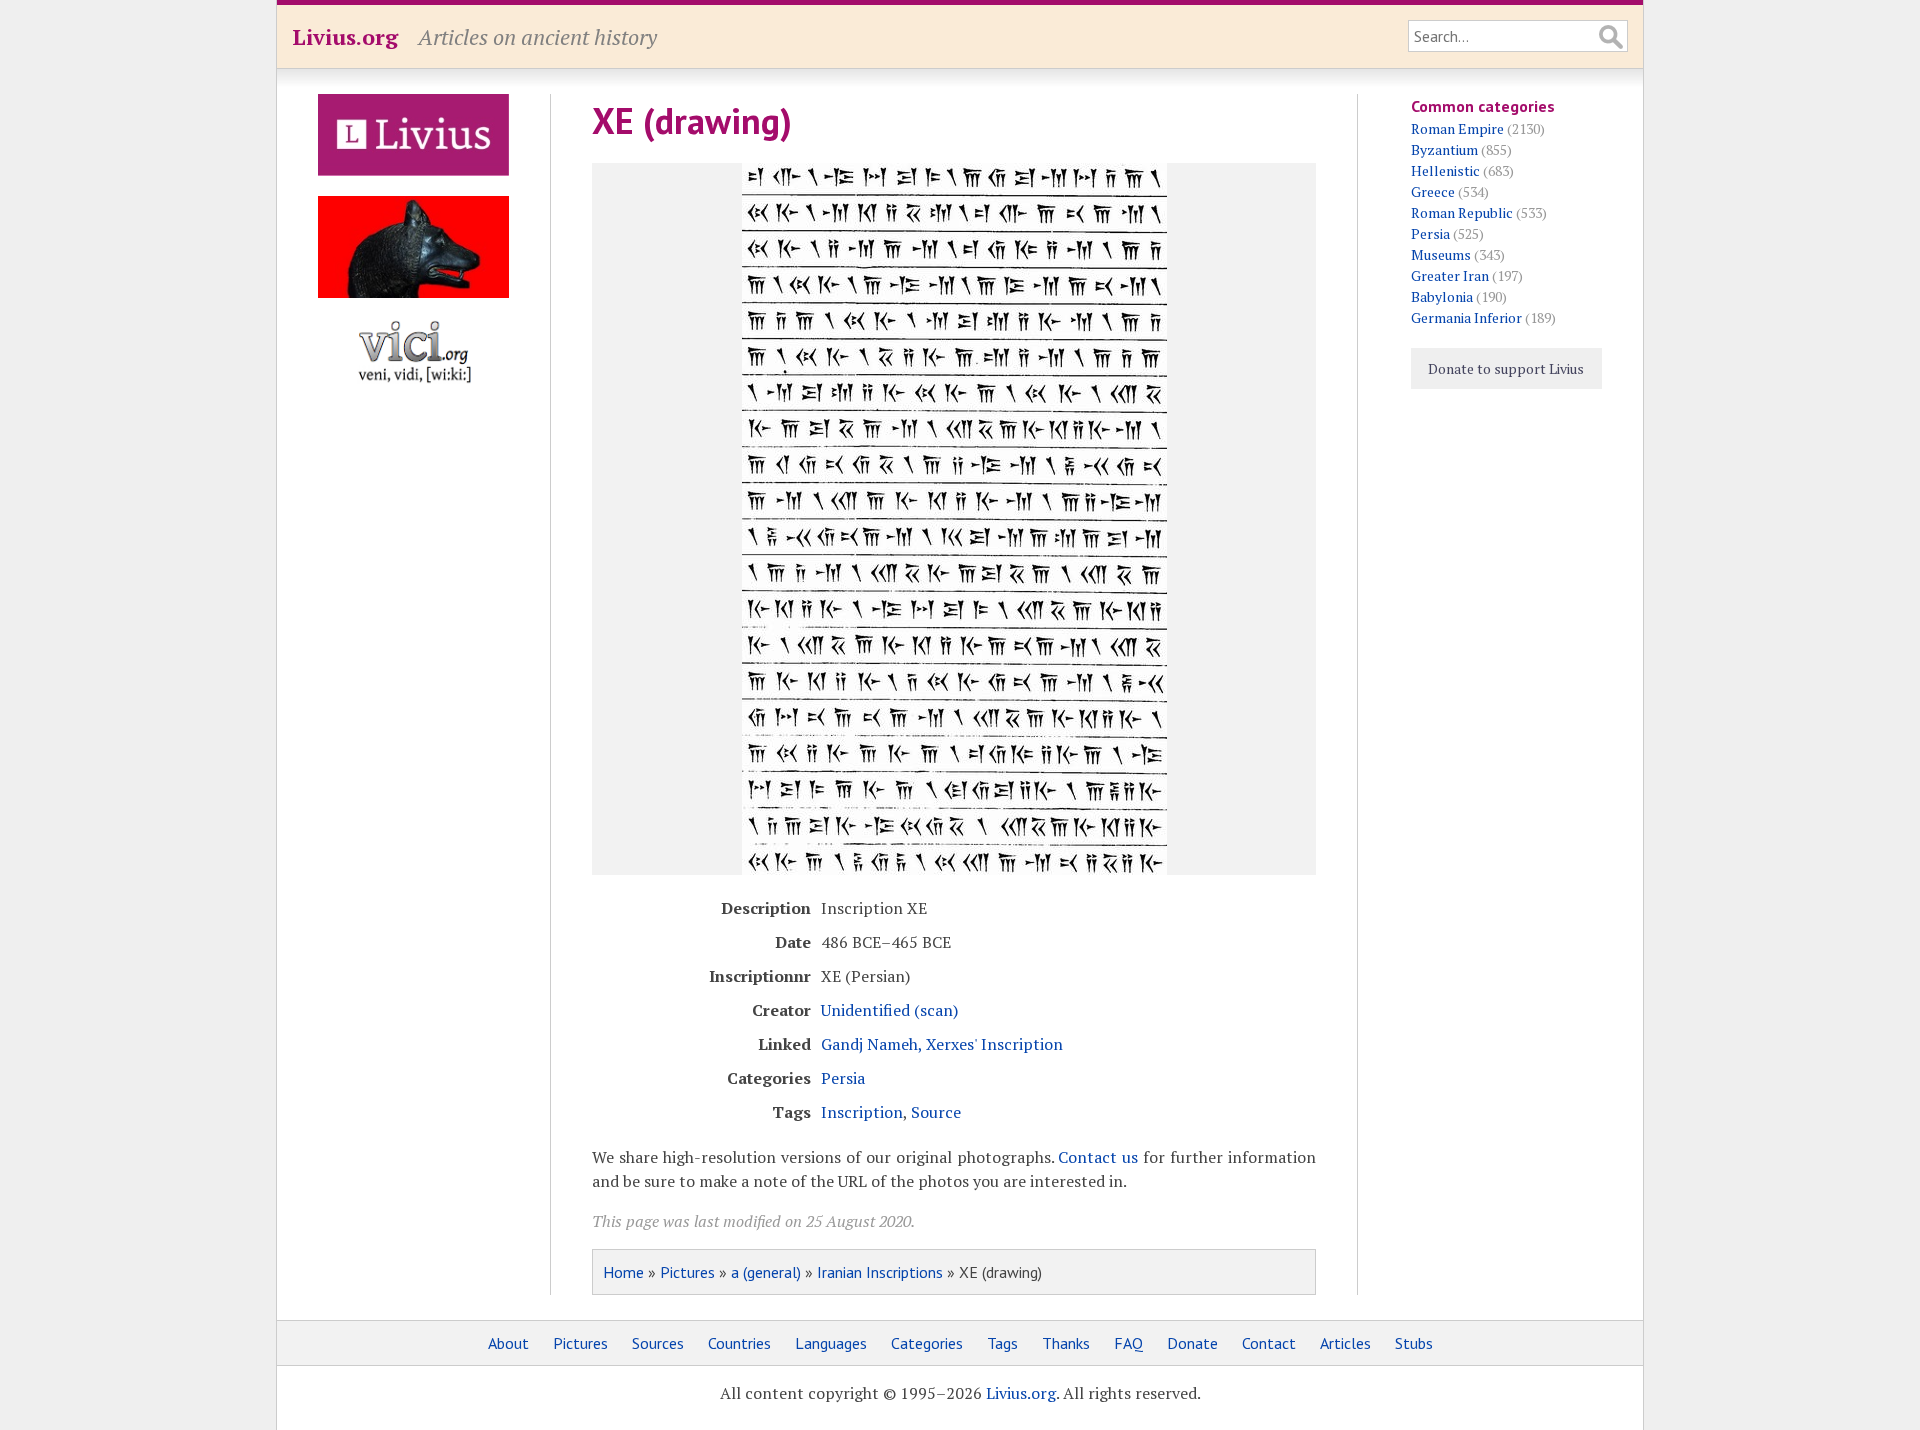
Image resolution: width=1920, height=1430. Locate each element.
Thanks (1066, 1343)
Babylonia (1442, 296)
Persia (843, 1078)
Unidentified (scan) (889, 1010)
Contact (1269, 1343)
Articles (1345, 1343)
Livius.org (345, 36)
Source (936, 1112)
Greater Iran (1450, 275)
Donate (1192, 1343)
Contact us (1098, 1157)
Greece (1433, 191)
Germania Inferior (1466, 317)
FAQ (1128, 1343)
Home (623, 1272)
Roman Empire (1457, 128)
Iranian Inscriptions (880, 1272)
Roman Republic (1462, 212)
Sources (658, 1343)
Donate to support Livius (1506, 368)
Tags (1002, 1343)
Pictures (687, 1272)
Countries (739, 1343)
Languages (831, 1343)
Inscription (862, 1112)
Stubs (1414, 1343)
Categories (927, 1343)
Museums (1441, 254)
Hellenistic (1445, 170)
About (508, 1343)
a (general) (766, 1272)
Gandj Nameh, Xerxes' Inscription (942, 1044)
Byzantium (1444, 149)
